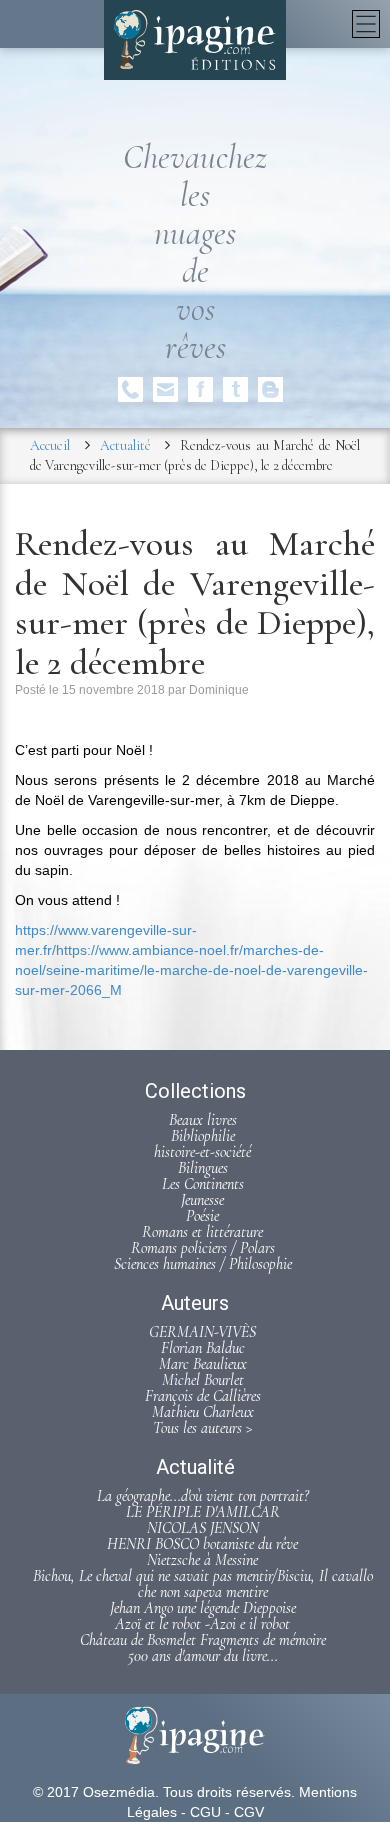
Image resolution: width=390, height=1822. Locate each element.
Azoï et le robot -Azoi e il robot (202, 1624)
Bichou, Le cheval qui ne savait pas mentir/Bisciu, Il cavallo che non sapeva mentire (203, 1584)
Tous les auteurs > (203, 1428)
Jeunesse (202, 1200)
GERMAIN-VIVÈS (202, 1332)
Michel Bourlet (203, 1380)
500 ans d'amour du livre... (203, 1656)
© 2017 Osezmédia (94, 1792)
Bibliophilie (203, 1136)
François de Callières (203, 1396)
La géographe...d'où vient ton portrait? (203, 1496)
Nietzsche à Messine (202, 1560)
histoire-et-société (202, 1152)
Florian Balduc (203, 1348)
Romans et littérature (202, 1232)
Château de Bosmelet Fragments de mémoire (203, 1640)
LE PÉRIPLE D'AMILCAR (203, 1512)
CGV (249, 1812)
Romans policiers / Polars (203, 1248)
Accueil (50, 445)
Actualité (125, 445)
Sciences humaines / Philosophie (203, 1264)
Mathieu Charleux (203, 1412)
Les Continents (203, 1184)
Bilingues (203, 1168)
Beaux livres (203, 1120)
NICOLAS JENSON (203, 1528)
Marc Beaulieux (203, 1364)
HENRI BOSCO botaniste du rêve (202, 1544)
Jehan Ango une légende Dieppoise (203, 1608)
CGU (205, 1812)
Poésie (202, 1216)
